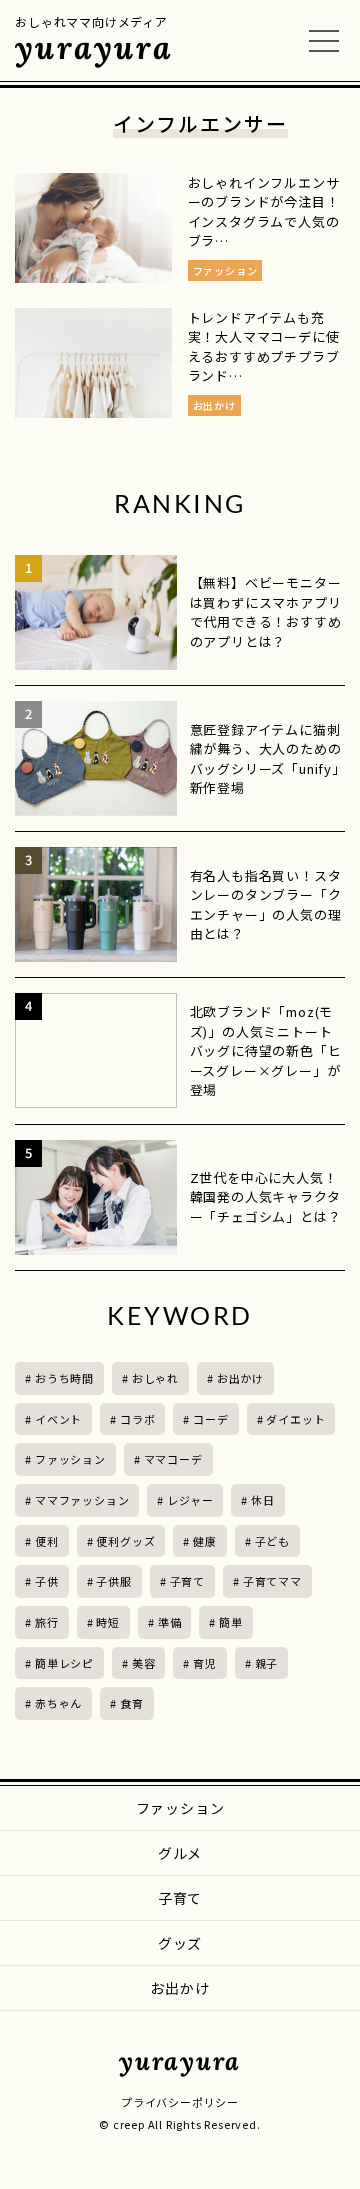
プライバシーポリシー (180, 2102)
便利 (47, 1541)
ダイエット (295, 1419)
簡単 (231, 1622)
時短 (108, 1622)
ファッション (70, 1459)
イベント (58, 1419)
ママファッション (82, 1500)
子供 (47, 1581)
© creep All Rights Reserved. (179, 2124)
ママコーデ (173, 1459)
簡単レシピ (64, 1663)
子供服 (113, 1581)
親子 (267, 1663)
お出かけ (240, 1378)
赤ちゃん (58, 1703)
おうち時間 (64, 1378)
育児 (205, 1663)
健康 (205, 1541)
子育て (187, 1581)
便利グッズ (125, 1541)
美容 (144, 1663)
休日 (263, 1500)
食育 (132, 1703)
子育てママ (272, 1581)
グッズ (180, 1943)
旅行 (47, 1622)
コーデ (210, 1419)
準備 (170, 1622)
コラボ (137, 1419)
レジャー (190, 1500)
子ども (272, 1541)
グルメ (180, 1853)
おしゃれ (155, 1378)
